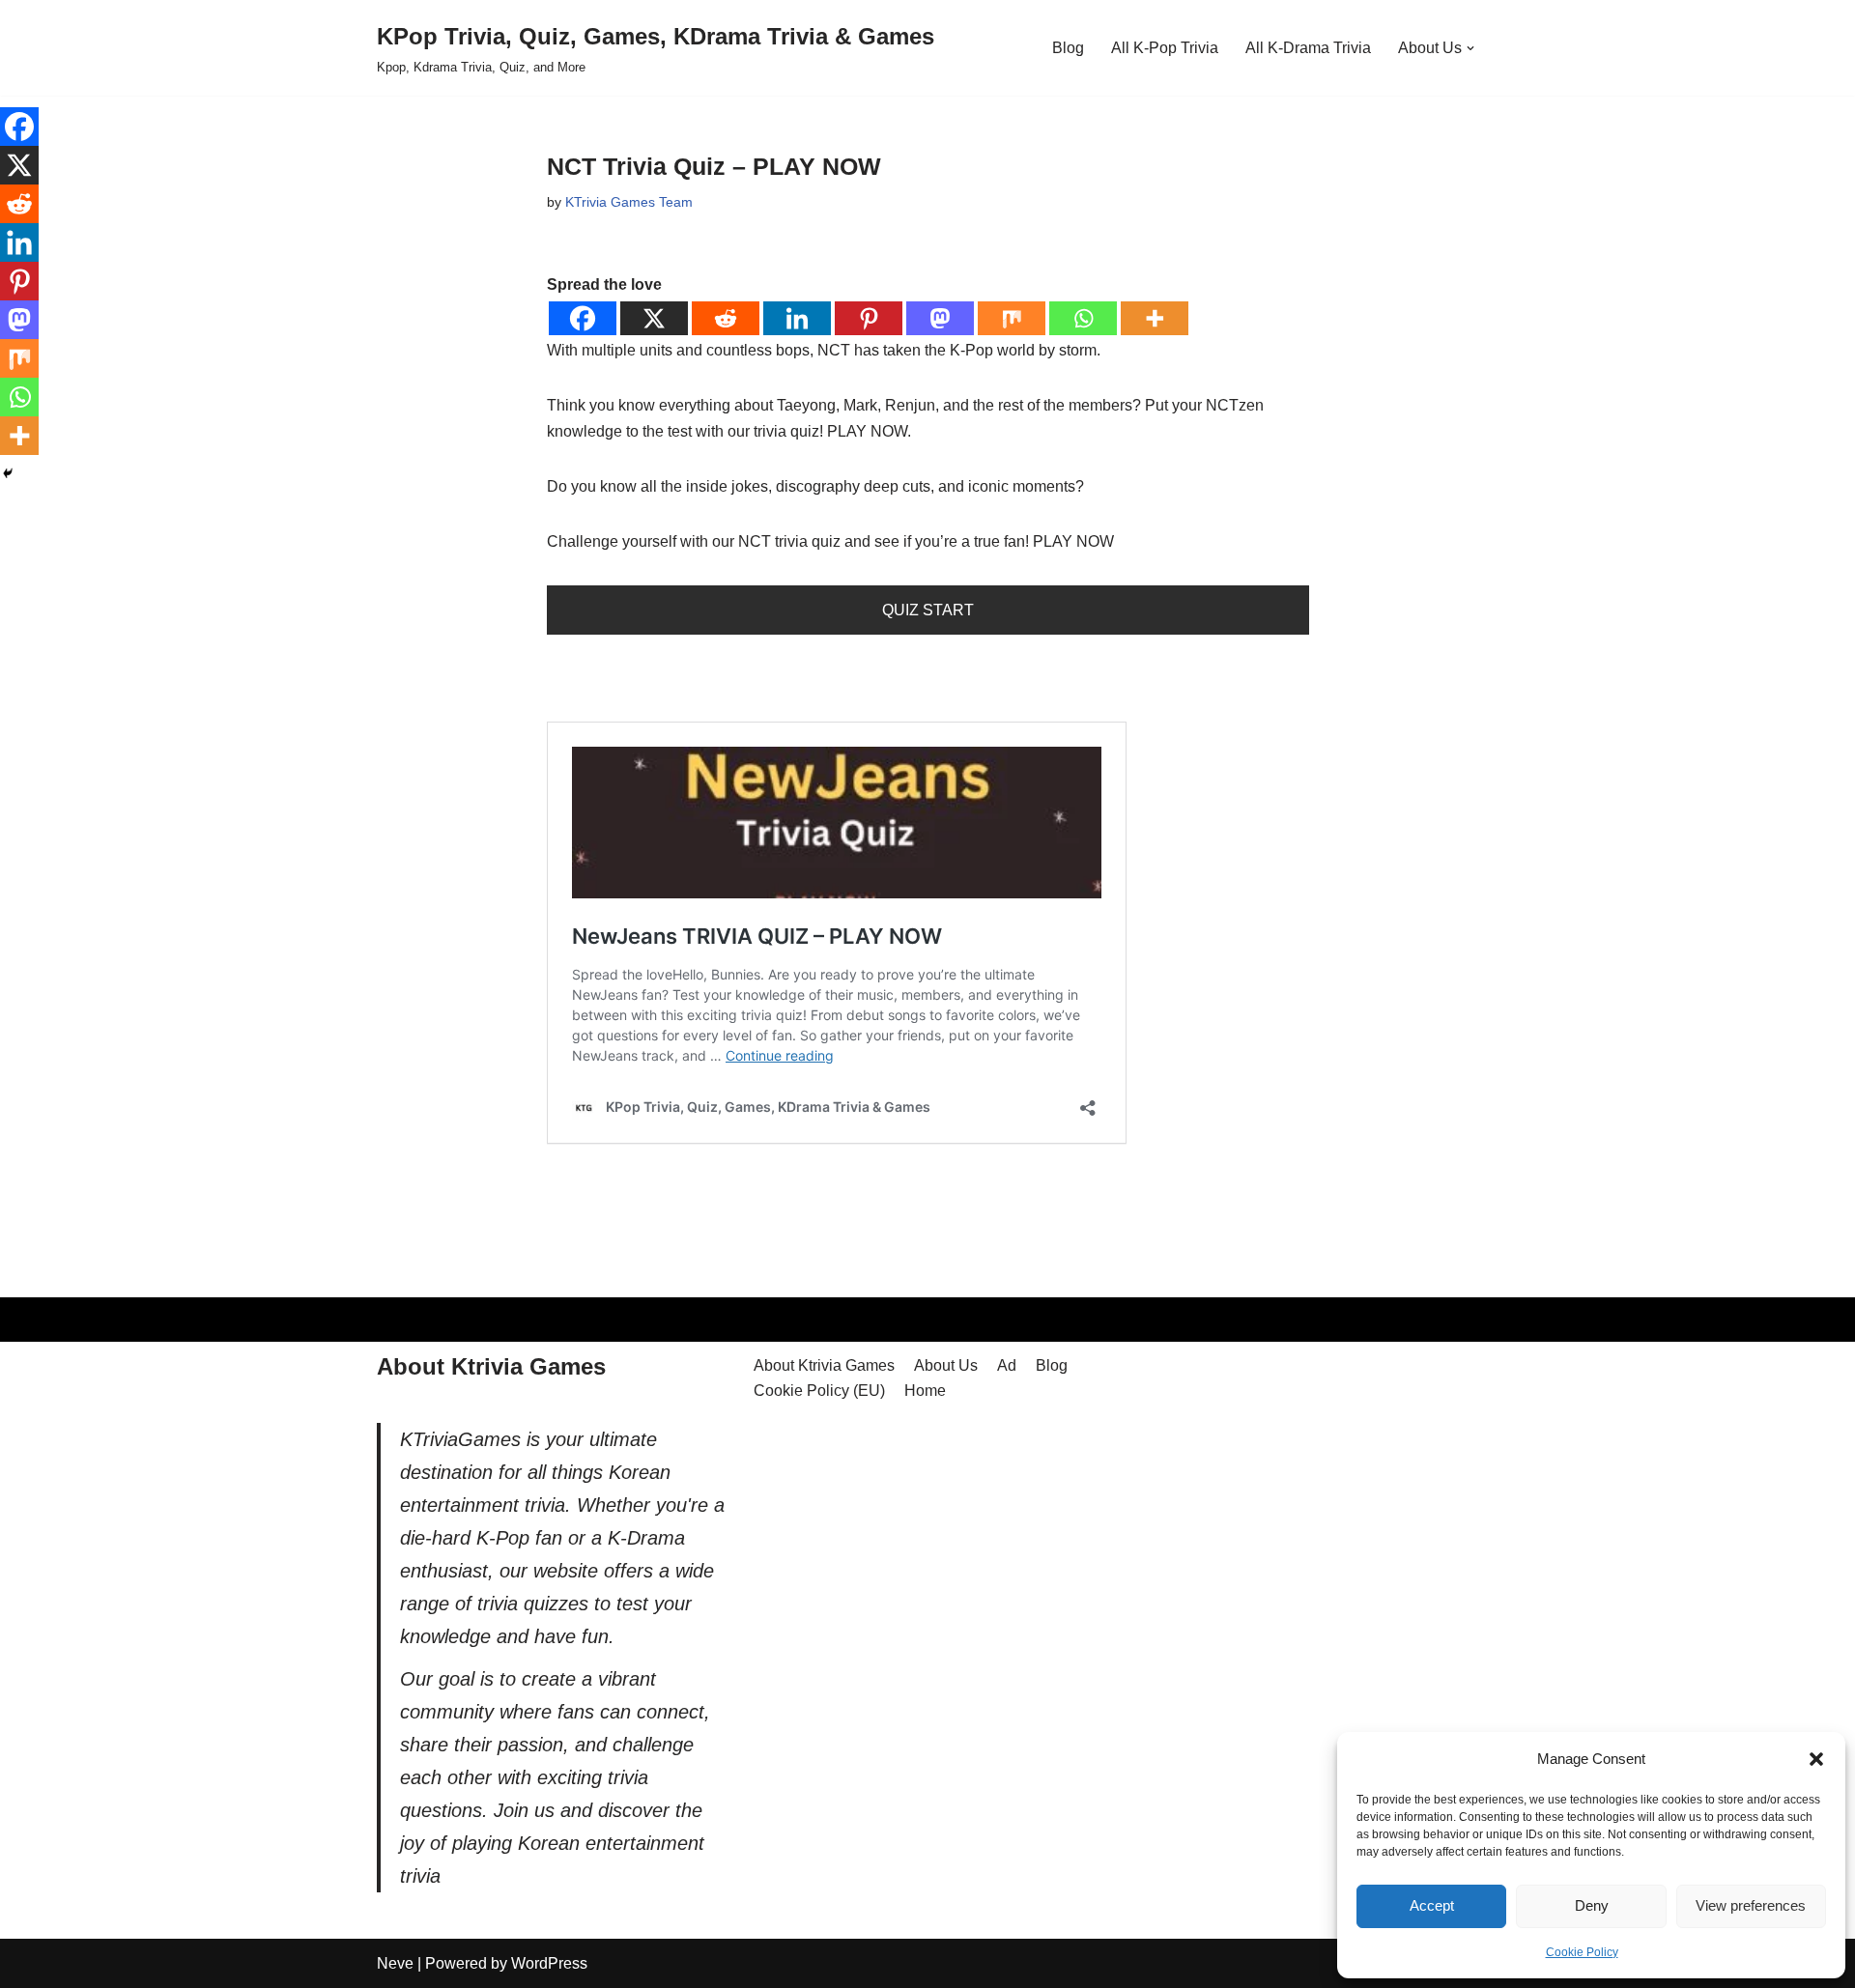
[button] (1816, 1759)
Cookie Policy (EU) (819, 1391)
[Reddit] (726, 318)
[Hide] (8, 473)
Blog (1068, 48)
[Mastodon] (940, 318)
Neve (395, 1963)
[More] (1155, 318)
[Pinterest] (869, 318)
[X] (654, 318)
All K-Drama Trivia (1308, 48)
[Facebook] (583, 318)
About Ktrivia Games (824, 1365)
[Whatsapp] (1083, 318)
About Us (946, 1365)
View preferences (1751, 1905)
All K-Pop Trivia (1165, 48)
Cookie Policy (1582, 1952)
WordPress (549, 1963)
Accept (1432, 1905)
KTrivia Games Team (629, 202)
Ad (1007, 1365)
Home (925, 1391)
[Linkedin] (797, 318)
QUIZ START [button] (928, 610)
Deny (1592, 1905)
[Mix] (1012, 318)
